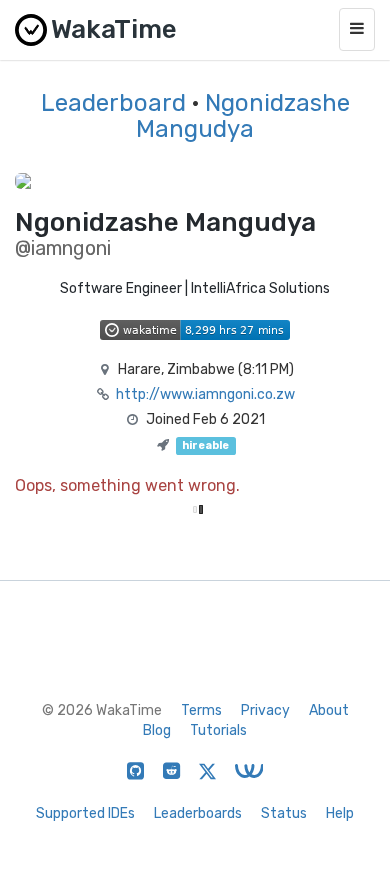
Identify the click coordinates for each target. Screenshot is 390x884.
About (329, 710)
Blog (157, 730)
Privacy (265, 710)
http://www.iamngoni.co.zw (205, 394)
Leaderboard (113, 103)
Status (284, 813)
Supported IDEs (85, 813)
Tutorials (218, 730)
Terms (201, 710)
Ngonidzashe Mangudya (243, 116)
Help (340, 813)
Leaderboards (198, 813)
